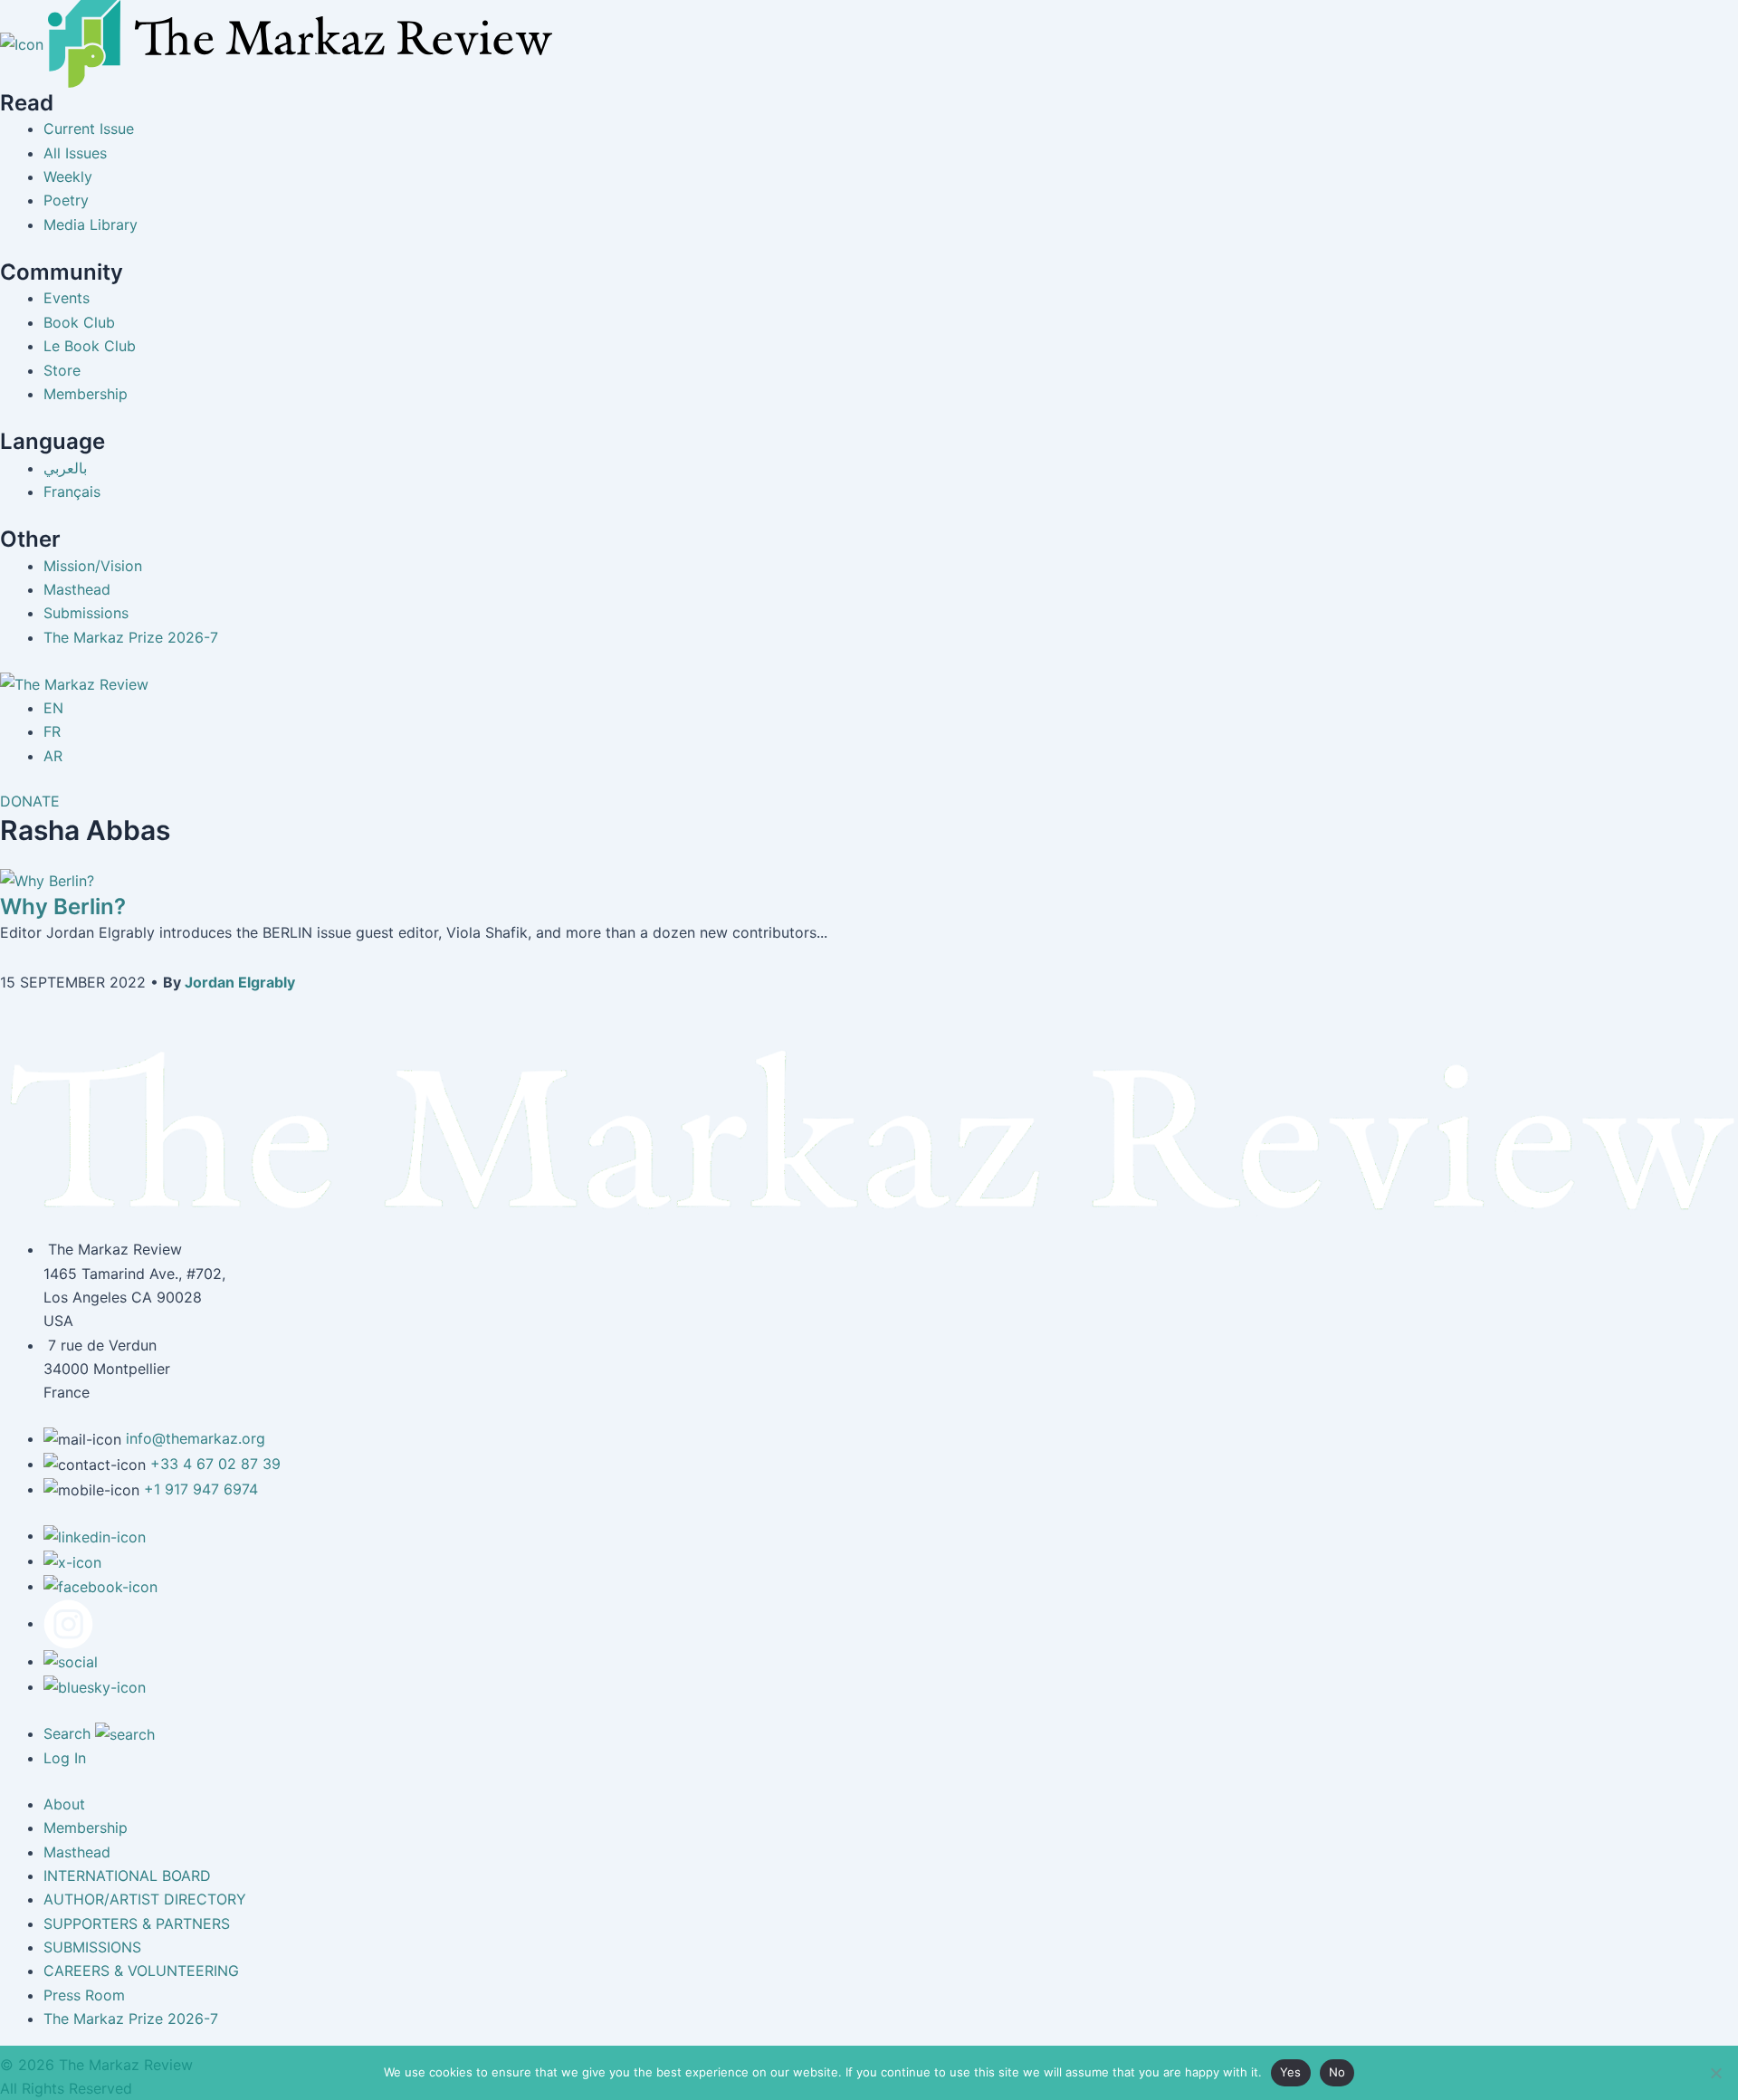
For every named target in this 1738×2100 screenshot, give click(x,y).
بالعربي (65, 468)
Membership (86, 394)
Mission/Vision (93, 566)
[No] (1715, 2073)
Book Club (79, 322)
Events (67, 298)
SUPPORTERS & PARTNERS (137, 1923)
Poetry (66, 200)
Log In (65, 1758)
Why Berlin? (63, 907)
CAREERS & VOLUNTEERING (141, 1971)
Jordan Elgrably (240, 982)
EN (53, 708)
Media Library (91, 224)
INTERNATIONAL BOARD (127, 1876)
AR (53, 756)
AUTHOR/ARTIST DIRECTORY (145, 1899)
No (1337, 2072)
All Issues (75, 153)
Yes (1291, 2072)
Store (62, 370)
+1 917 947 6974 (201, 1489)
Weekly (68, 177)
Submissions (86, 613)
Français (72, 492)
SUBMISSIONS (92, 1947)
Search (69, 1733)
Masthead (77, 589)
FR (52, 731)
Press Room (84, 1995)
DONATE (30, 801)
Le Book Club (90, 346)
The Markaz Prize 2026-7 (131, 637)
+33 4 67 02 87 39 (215, 1464)
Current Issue (89, 129)
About (64, 1804)
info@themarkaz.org (196, 1438)
